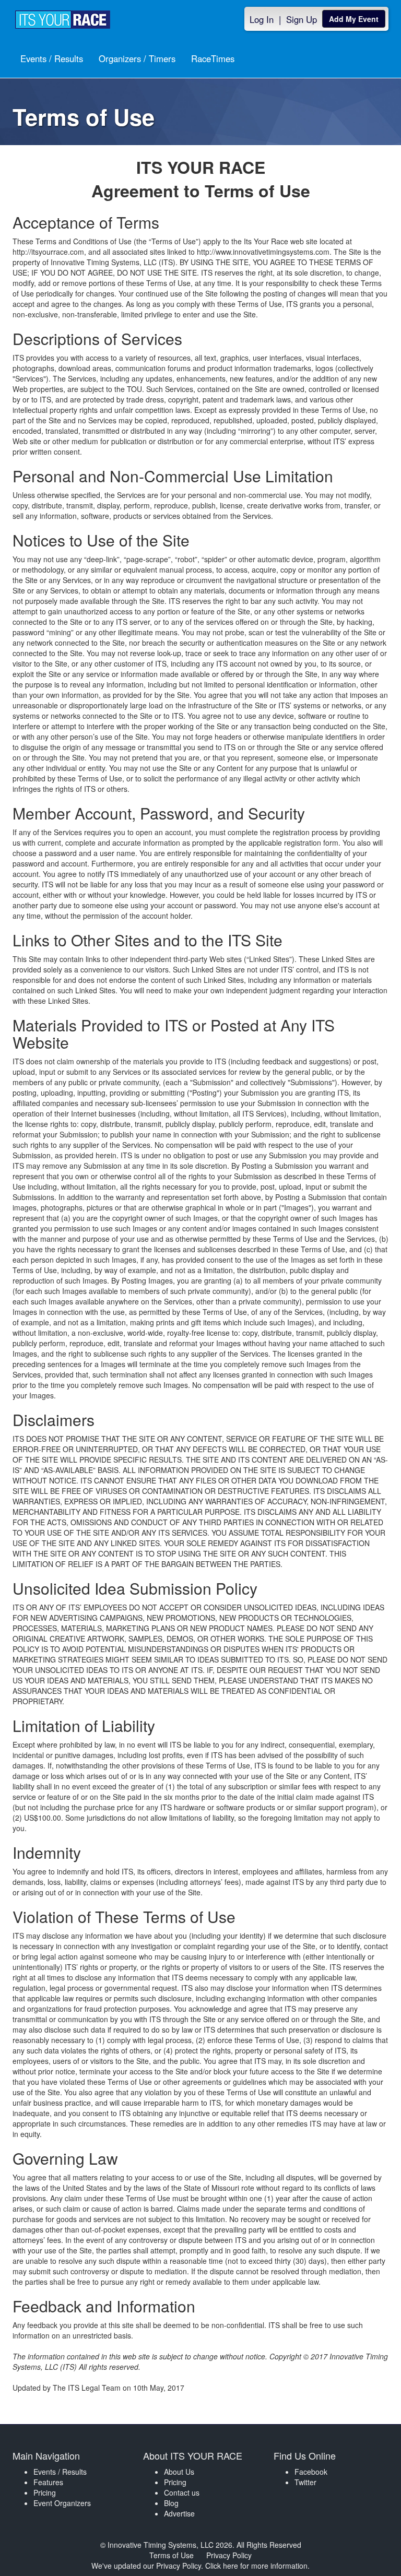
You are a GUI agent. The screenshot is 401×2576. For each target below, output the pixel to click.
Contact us (182, 2492)
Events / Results (52, 58)
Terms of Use (172, 2555)
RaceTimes (213, 58)
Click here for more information (256, 2566)
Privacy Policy (229, 2555)
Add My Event (354, 19)
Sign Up (302, 19)
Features (48, 2482)
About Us (179, 2472)
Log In (262, 19)
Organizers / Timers (137, 58)
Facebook (311, 2472)
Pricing (45, 2492)
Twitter (305, 2482)
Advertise (179, 2513)
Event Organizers (62, 2503)
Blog (171, 2503)
